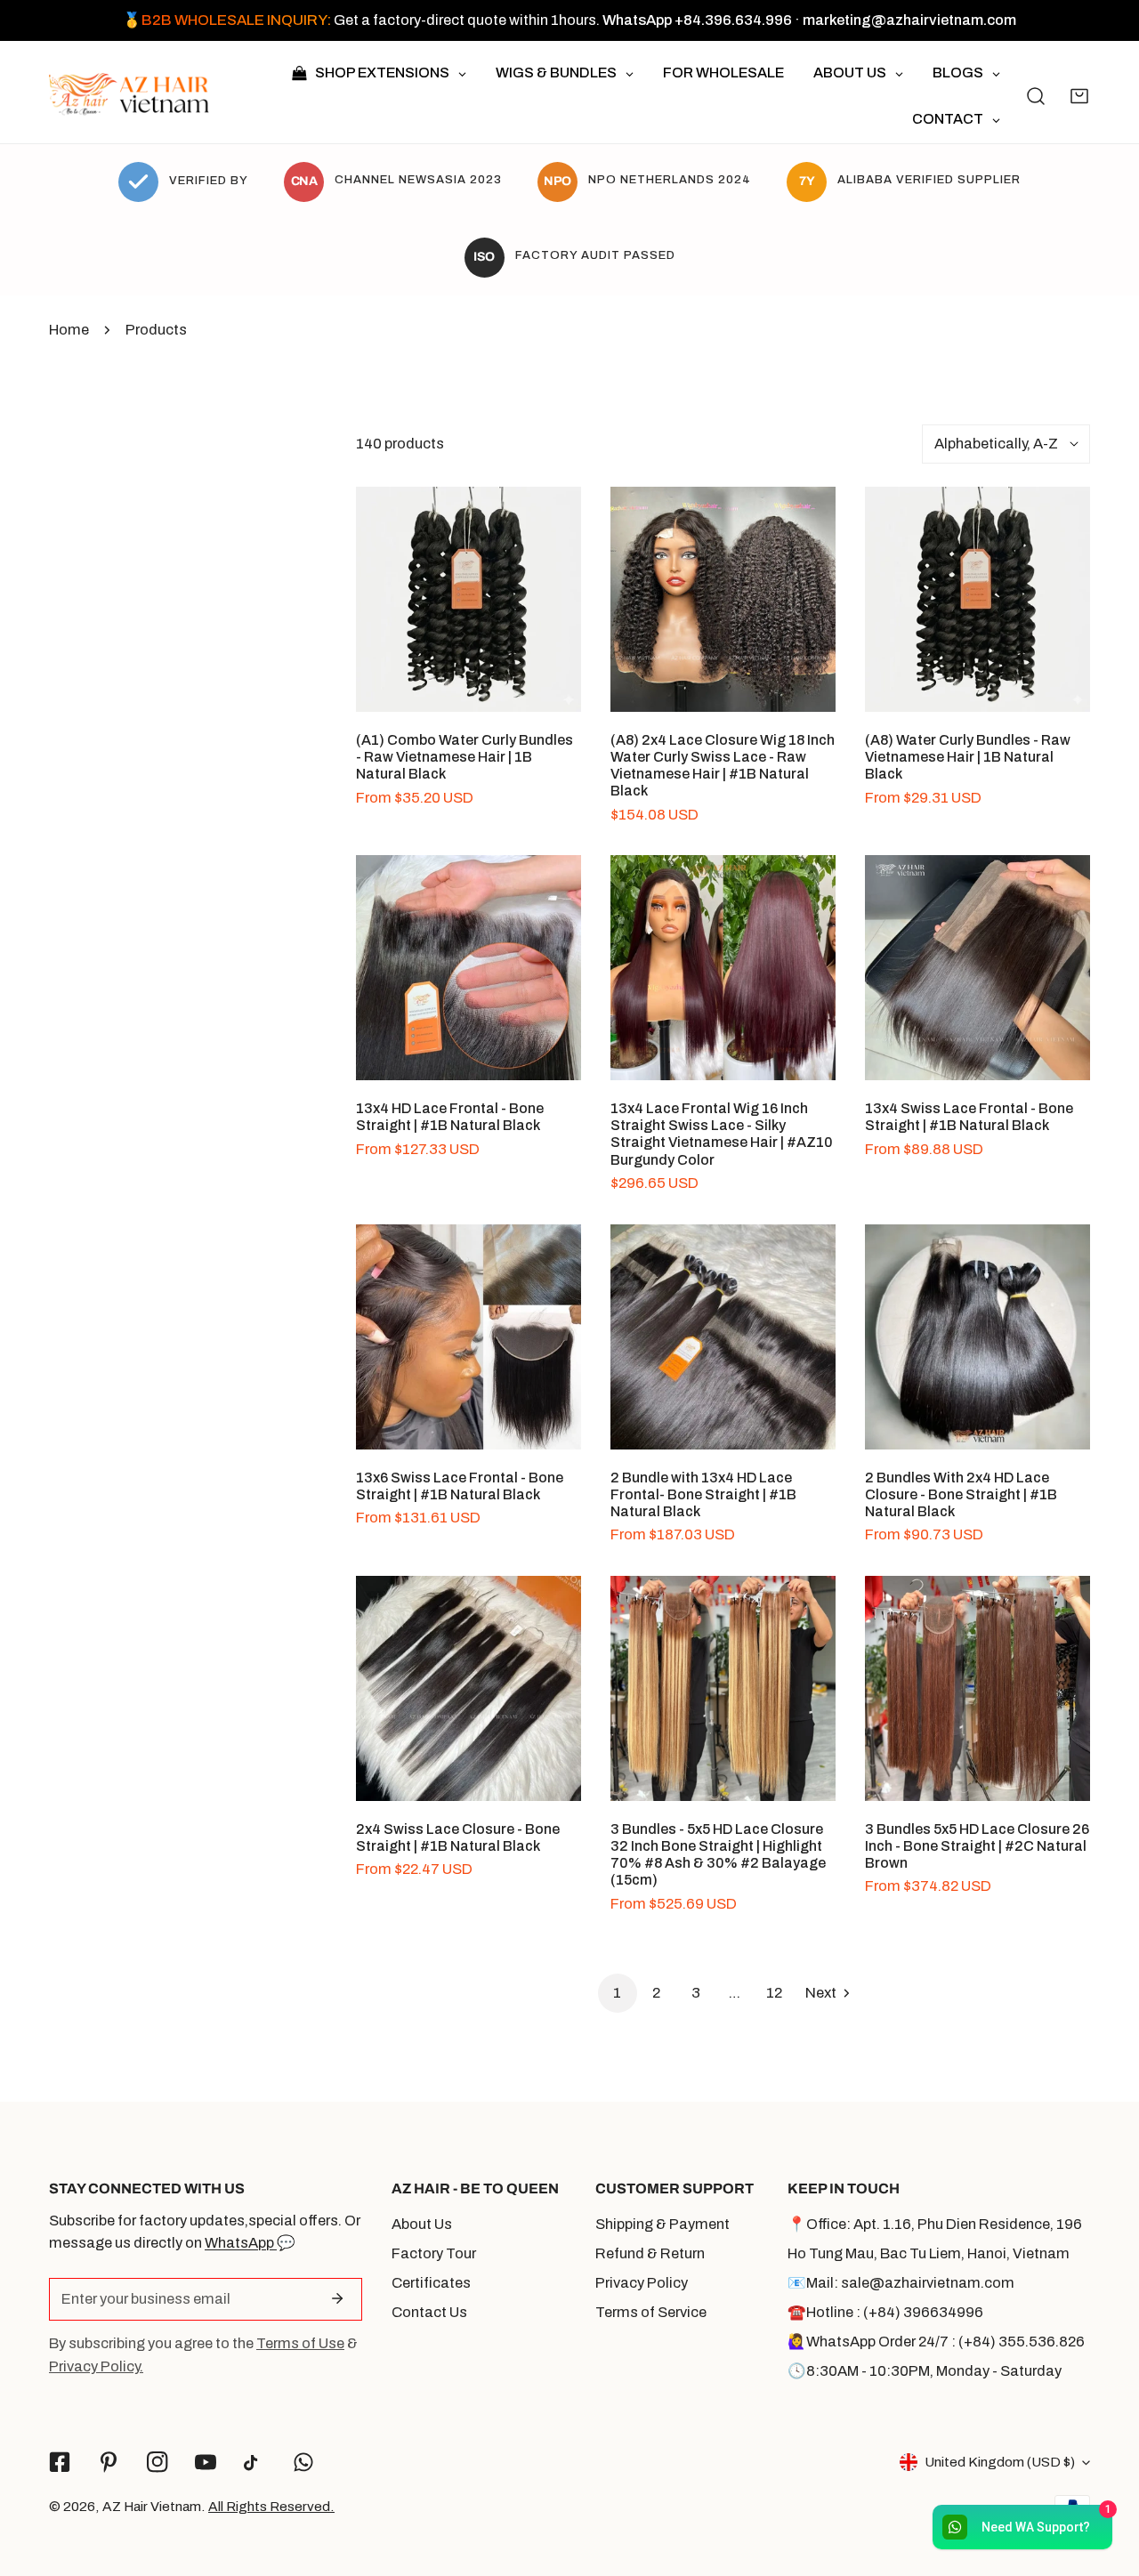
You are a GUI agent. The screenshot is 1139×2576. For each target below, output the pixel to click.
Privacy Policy (642, 2283)
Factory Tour (434, 2253)
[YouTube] (206, 2463)
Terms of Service (651, 2312)
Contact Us (429, 2312)
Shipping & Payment (662, 2224)
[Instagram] (157, 2463)
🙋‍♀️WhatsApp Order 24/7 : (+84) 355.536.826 (936, 2342)
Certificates (431, 2283)
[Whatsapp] (304, 2463)
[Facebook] (60, 2463)
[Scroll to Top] (1105, 2480)
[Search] (1036, 95)
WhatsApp (241, 2243)
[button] (1079, 95)
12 (774, 1993)
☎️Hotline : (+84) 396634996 (885, 2312)
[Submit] (338, 2298)
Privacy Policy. (96, 2366)
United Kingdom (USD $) (1000, 2462)
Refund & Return (650, 2253)
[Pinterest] (108, 2463)
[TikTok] (255, 2463)
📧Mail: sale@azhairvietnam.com (901, 2283)
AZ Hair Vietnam (152, 2506)
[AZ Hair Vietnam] (129, 96)
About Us (422, 2224)
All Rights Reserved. (271, 2506)
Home (69, 330)
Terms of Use (300, 2343)
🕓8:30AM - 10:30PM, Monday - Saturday (925, 2371)
